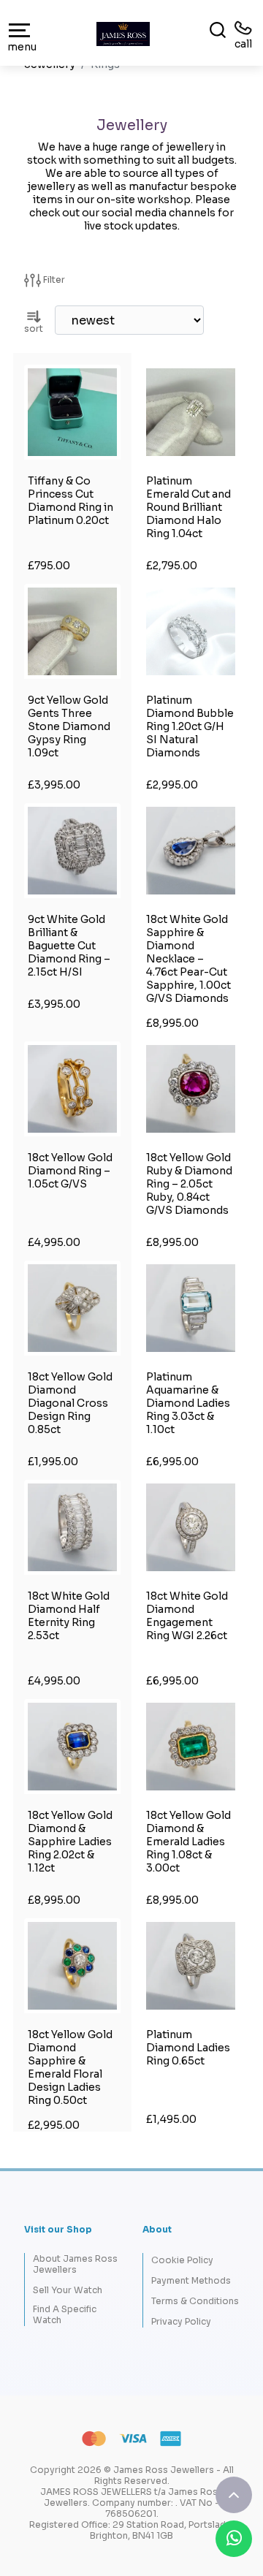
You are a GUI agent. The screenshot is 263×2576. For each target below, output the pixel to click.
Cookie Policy (182, 2260)
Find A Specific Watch (65, 2314)
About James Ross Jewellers (75, 2264)
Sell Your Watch (68, 2290)
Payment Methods (191, 2280)
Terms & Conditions (195, 2301)
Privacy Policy (181, 2321)
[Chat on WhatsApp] (234, 2539)
